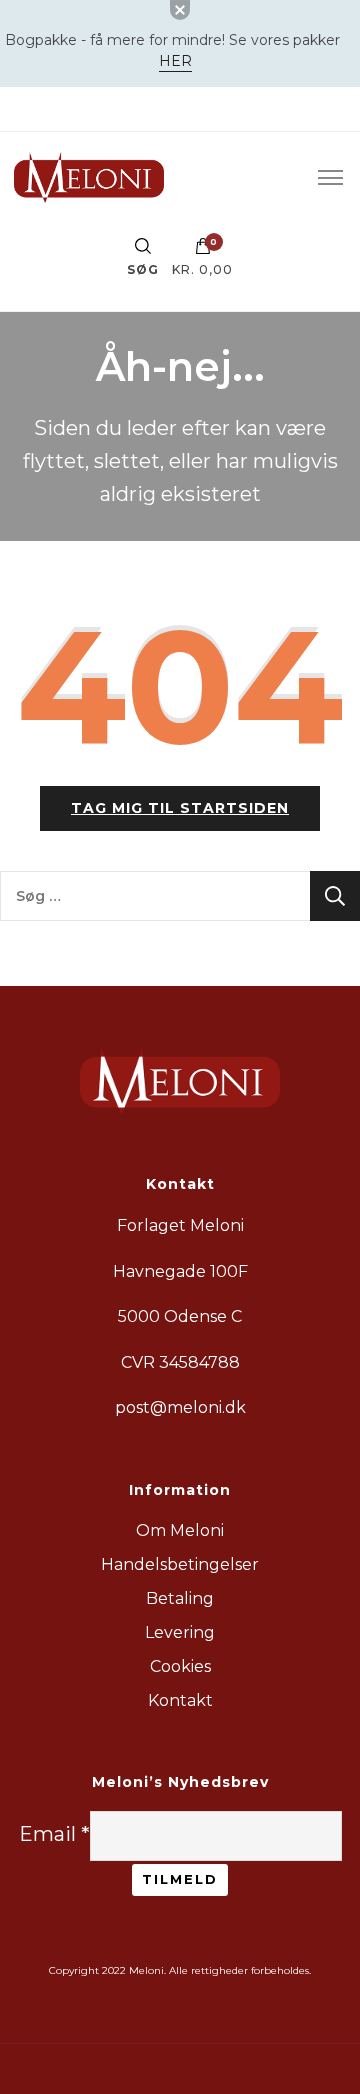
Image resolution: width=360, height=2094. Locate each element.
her (175, 61)
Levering (180, 1632)
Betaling (180, 1598)
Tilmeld (180, 1879)
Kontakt (180, 1700)
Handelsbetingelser (180, 1564)
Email (54, 1834)
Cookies (180, 1666)
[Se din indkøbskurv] (203, 251)
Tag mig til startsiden (180, 808)
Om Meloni (180, 1530)
